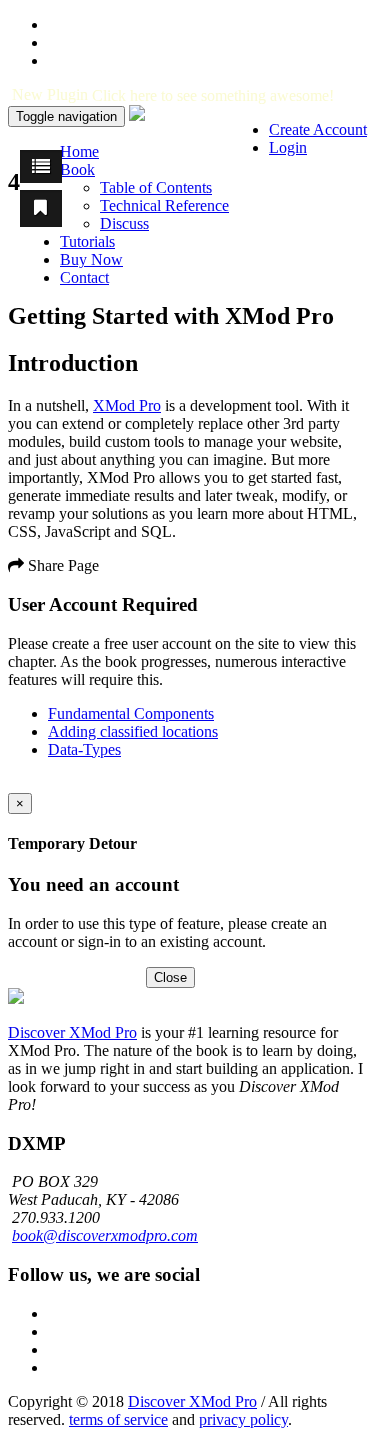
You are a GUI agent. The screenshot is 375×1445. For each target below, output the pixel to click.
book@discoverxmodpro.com (105, 1235)
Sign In (31, 976)
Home (79, 151)
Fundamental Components (131, 713)
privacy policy (243, 1419)
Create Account (318, 129)
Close (170, 977)
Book (77, 169)
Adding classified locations (133, 731)
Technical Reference (164, 205)
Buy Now (91, 259)
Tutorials (87, 241)
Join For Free (100, 976)
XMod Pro (127, 405)
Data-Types (84, 749)
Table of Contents (156, 187)
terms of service (118, 1419)
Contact (84, 277)
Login (288, 147)
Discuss (124, 223)
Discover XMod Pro (72, 1032)
